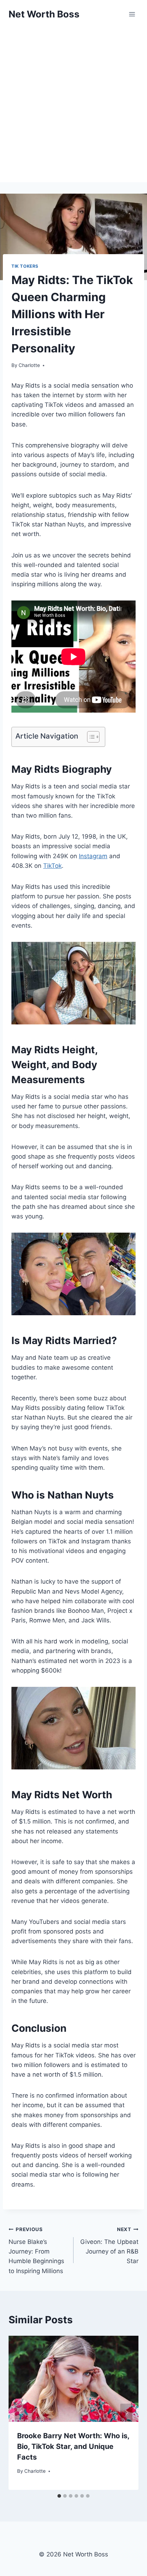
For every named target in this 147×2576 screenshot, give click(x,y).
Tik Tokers (25, 266)
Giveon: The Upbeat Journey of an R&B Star (109, 2246)
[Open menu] (132, 14)
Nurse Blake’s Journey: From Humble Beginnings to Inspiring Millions (36, 2250)
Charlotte (29, 365)
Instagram (93, 856)
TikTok (52, 866)
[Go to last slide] (21, 2413)
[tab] (59, 2496)
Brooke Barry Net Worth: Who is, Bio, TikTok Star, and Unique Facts (73, 2446)
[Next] (126, 2413)
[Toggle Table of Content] (90, 737)
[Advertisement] (73, 105)
